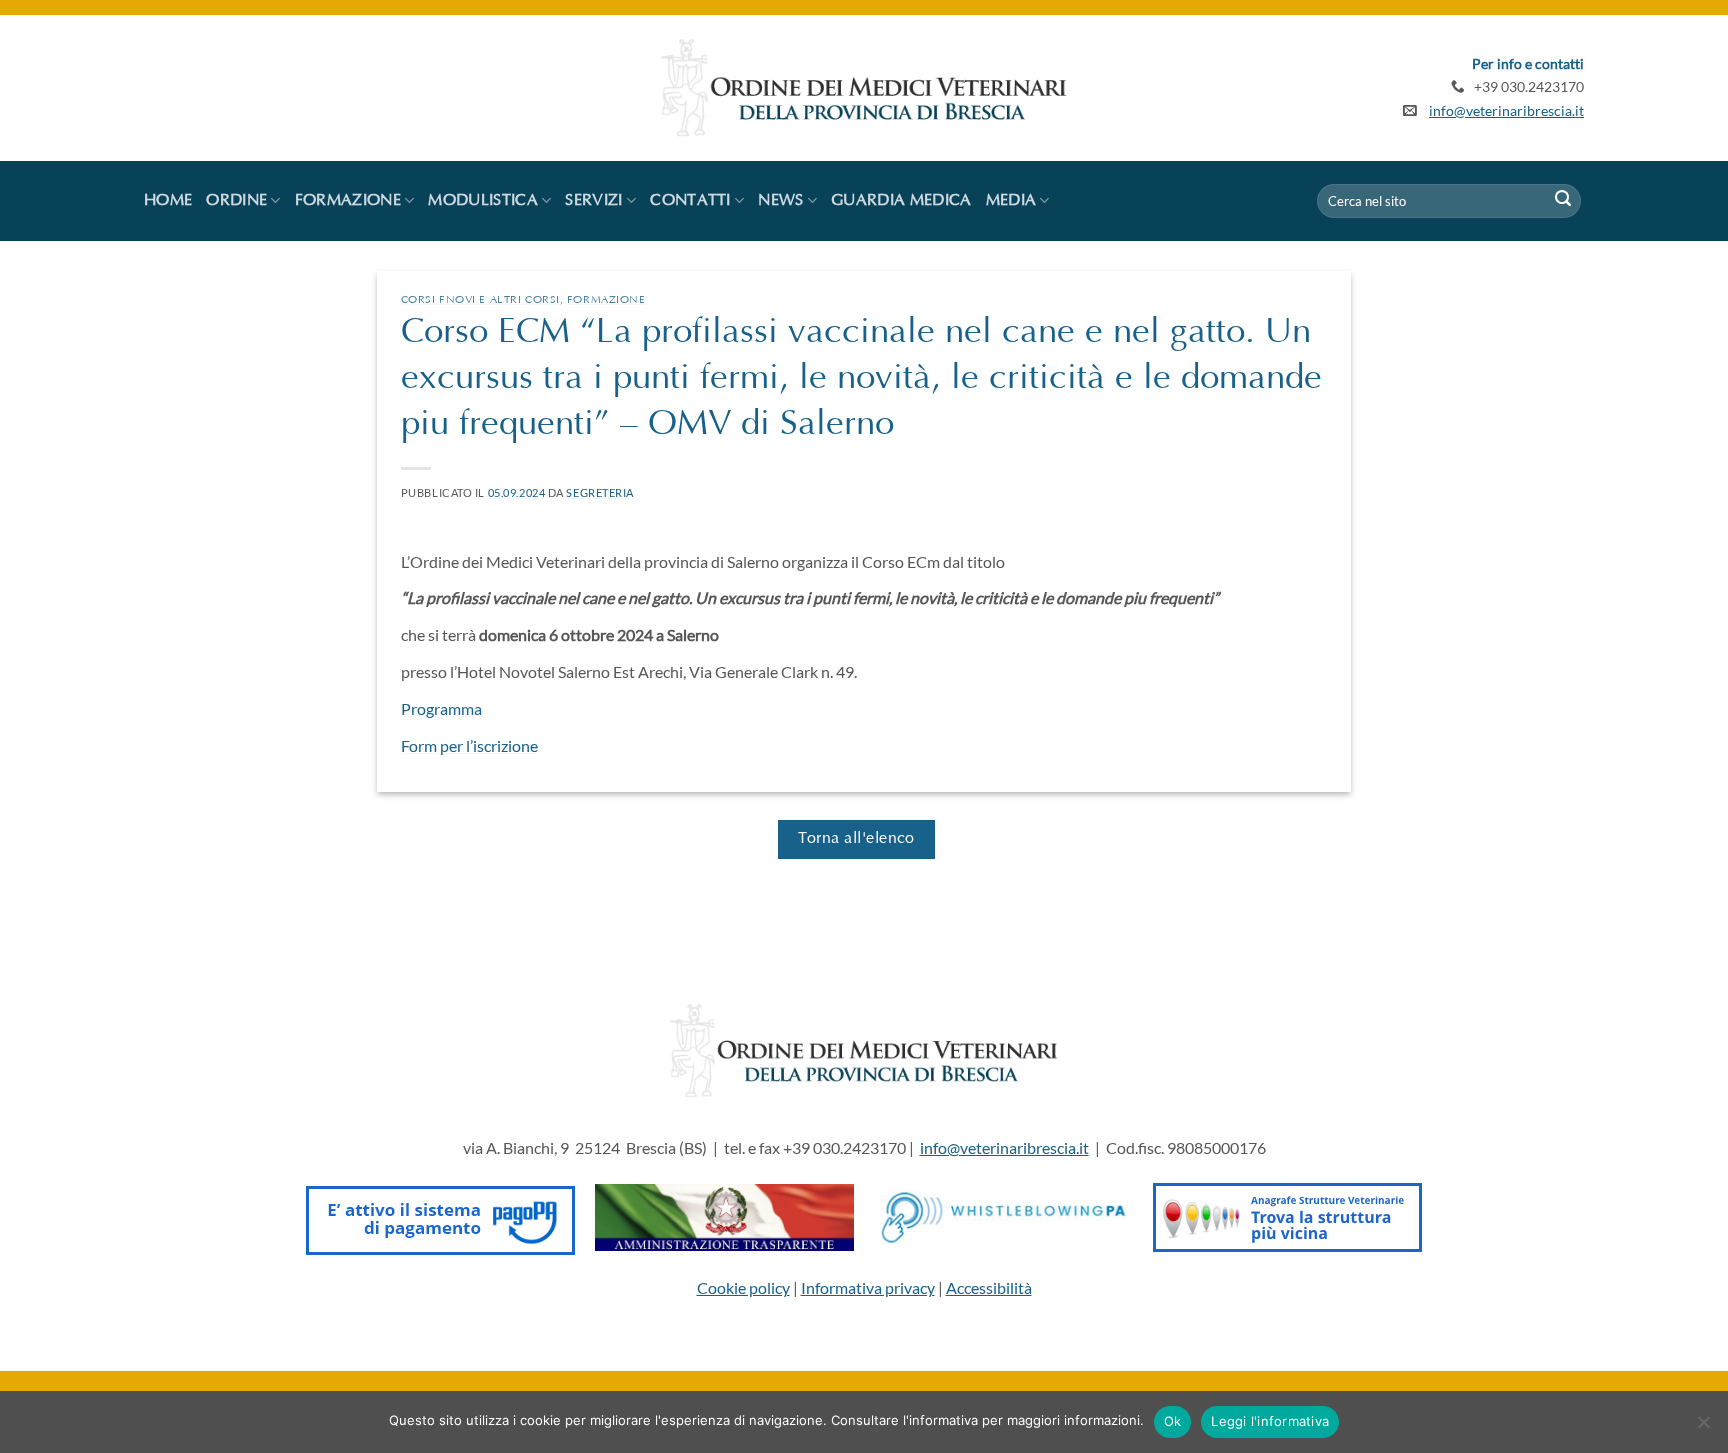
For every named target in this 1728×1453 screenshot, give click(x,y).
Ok (1173, 1421)
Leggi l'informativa (1270, 1421)
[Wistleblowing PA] (1003, 1215)
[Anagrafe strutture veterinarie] (1287, 1215)
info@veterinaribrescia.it (1506, 111)
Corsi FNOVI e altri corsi (480, 300)
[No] (1703, 1428)
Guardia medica (901, 201)
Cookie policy (743, 1287)
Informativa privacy (868, 1287)
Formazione (606, 300)
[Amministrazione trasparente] (724, 1215)
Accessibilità (989, 1287)
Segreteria (600, 492)
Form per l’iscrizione (469, 745)
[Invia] (1563, 201)
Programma (441, 708)
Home (168, 201)
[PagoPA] (440, 1215)
